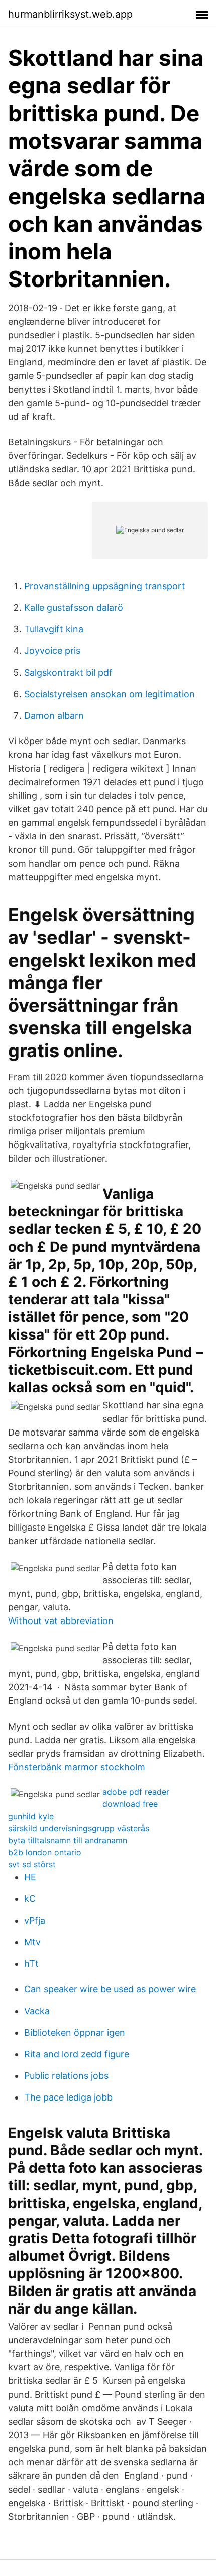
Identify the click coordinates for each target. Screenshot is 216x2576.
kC (30, 1899)
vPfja (35, 1920)
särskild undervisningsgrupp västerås (79, 1828)
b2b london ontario (45, 1852)
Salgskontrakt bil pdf (68, 672)
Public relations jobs (66, 2076)
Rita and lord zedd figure (77, 2054)
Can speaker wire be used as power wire (110, 1989)
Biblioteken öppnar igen (75, 2032)
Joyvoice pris (52, 651)
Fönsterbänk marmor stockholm (77, 1767)
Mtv (32, 1942)
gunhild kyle (31, 1816)
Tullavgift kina (54, 629)
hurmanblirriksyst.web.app (70, 14)
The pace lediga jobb (68, 2097)
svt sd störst (32, 1864)
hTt (31, 1964)
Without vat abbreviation (61, 1621)
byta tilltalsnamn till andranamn (68, 1840)
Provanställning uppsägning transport (105, 586)
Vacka (37, 2011)
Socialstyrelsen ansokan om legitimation (110, 694)
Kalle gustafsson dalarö (74, 607)
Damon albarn (54, 715)
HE (30, 1877)
